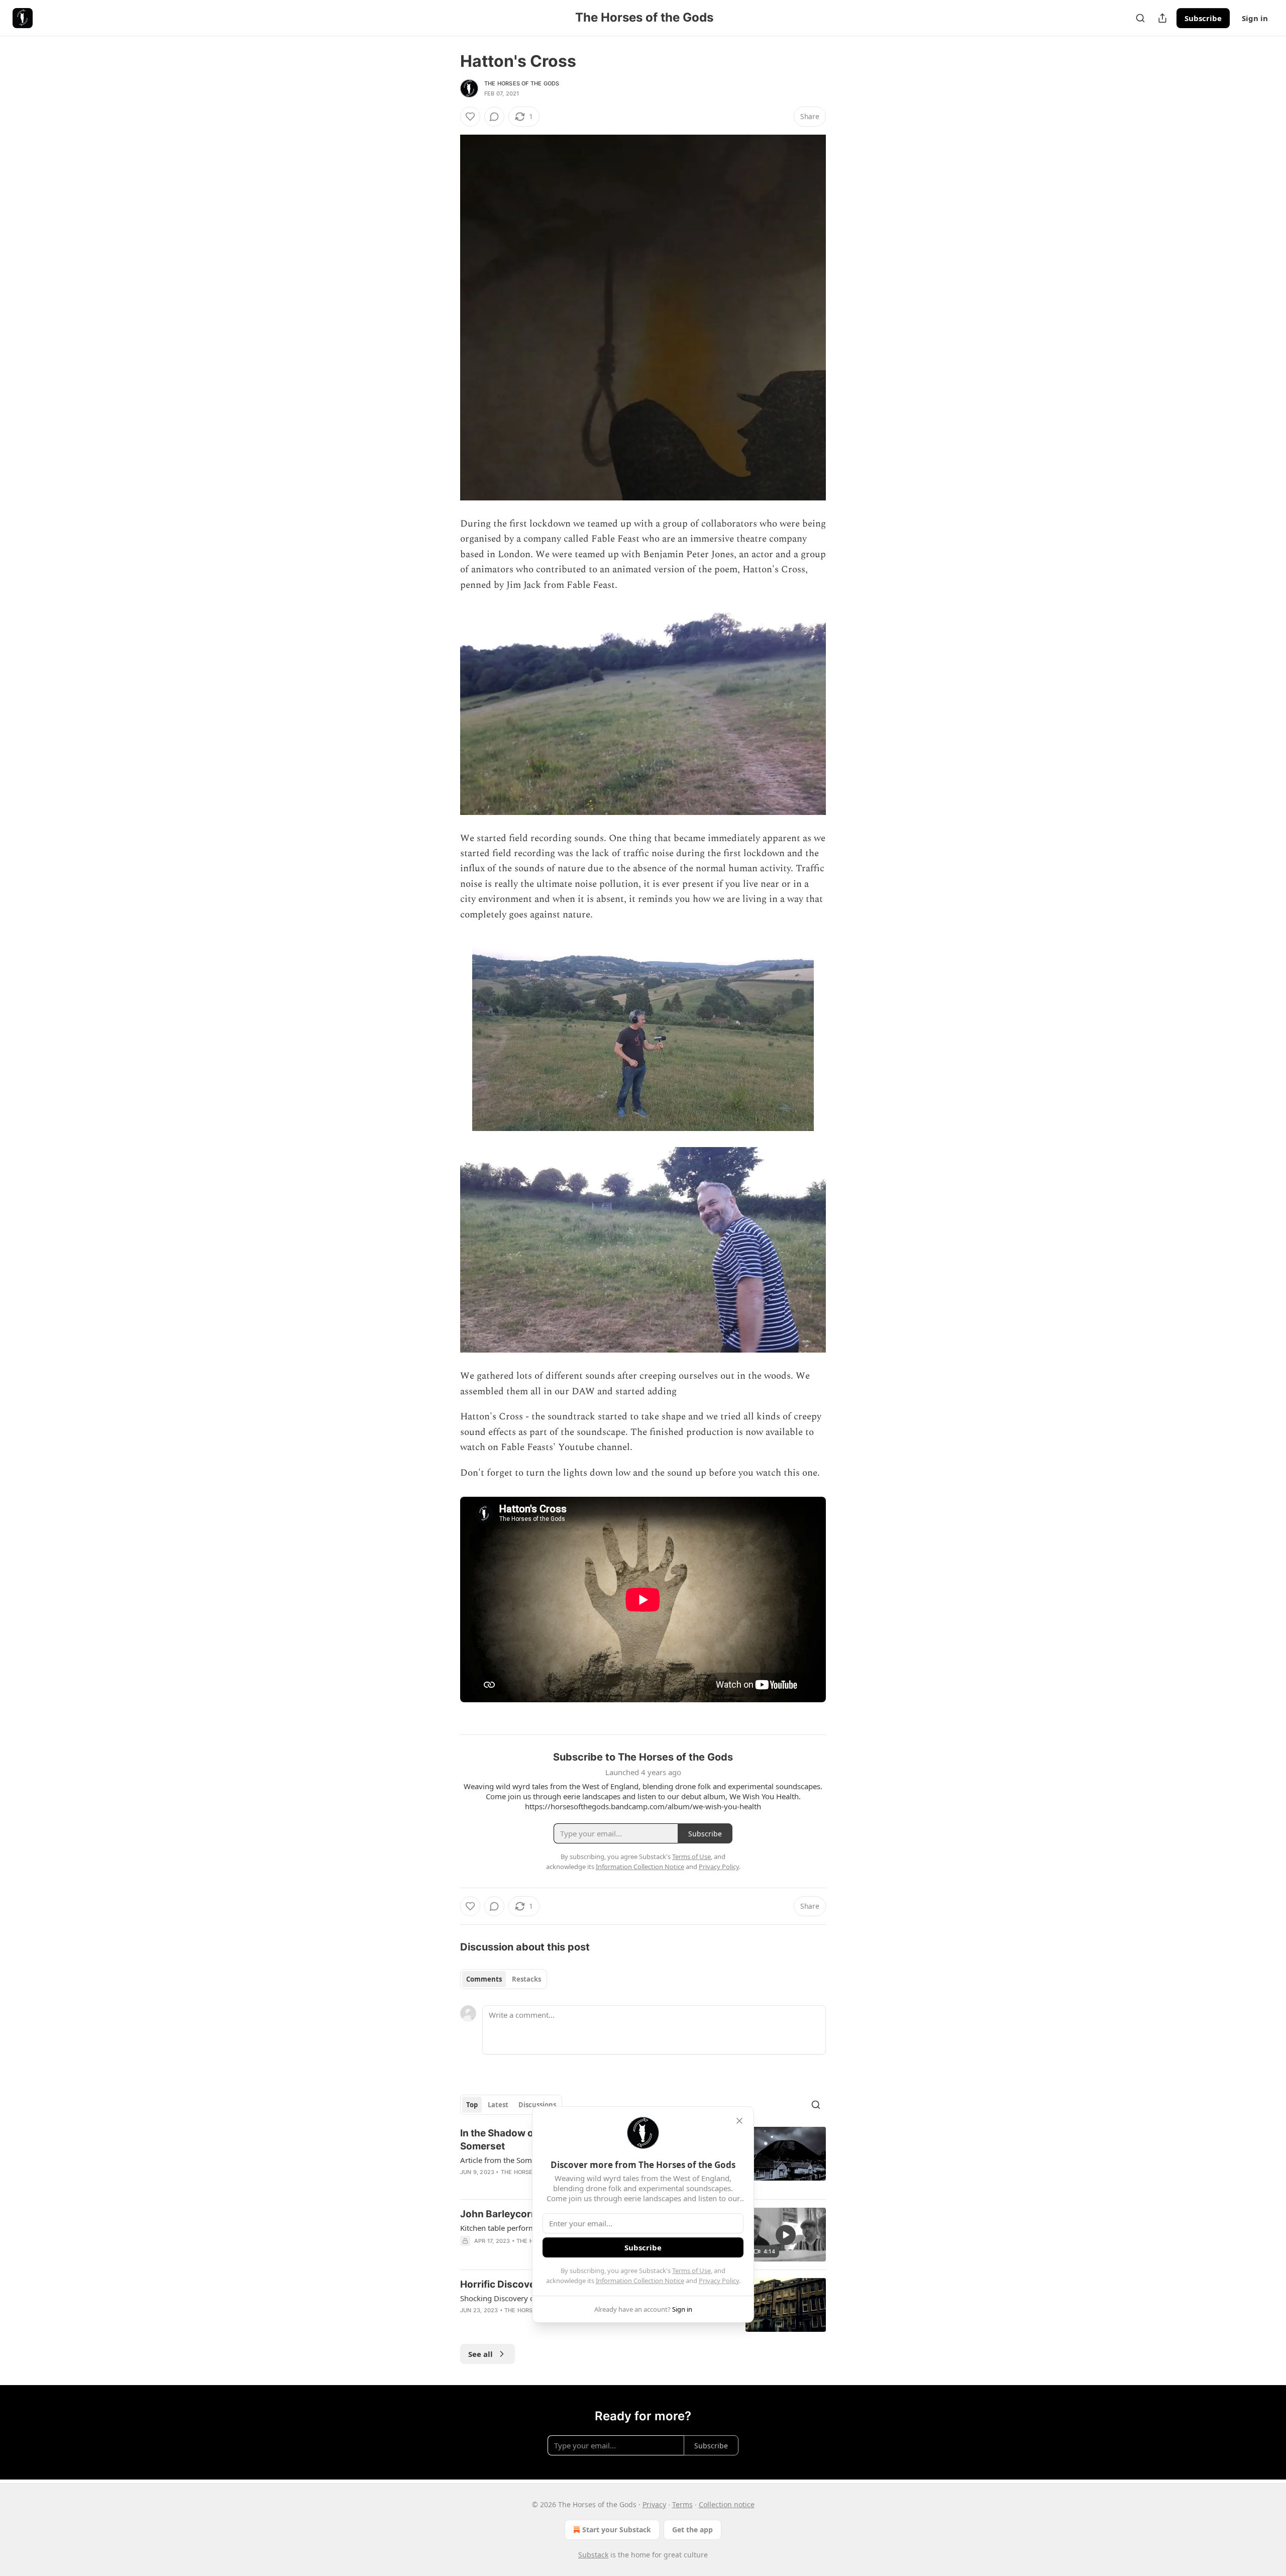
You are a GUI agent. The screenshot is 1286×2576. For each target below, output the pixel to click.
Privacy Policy (719, 2281)
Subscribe (1203, 18)
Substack (593, 2555)
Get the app (692, 2530)
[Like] (470, 117)
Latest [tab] (498, 2105)
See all (480, 2354)
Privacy (654, 2504)
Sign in (1255, 18)
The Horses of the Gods (522, 83)
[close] (739, 2121)
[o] (786, 2235)
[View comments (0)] (494, 117)
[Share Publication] (1162, 18)
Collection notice (727, 2504)
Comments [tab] (484, 1979)
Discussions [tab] (537, 2105)
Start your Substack (617, 2530)
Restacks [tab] (526, 1979)
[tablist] (504, 1979)
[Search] (1140, 18)
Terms (682, 2504)
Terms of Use (691, 2271)
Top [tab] (472, 2105)
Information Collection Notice (640, 2281)
